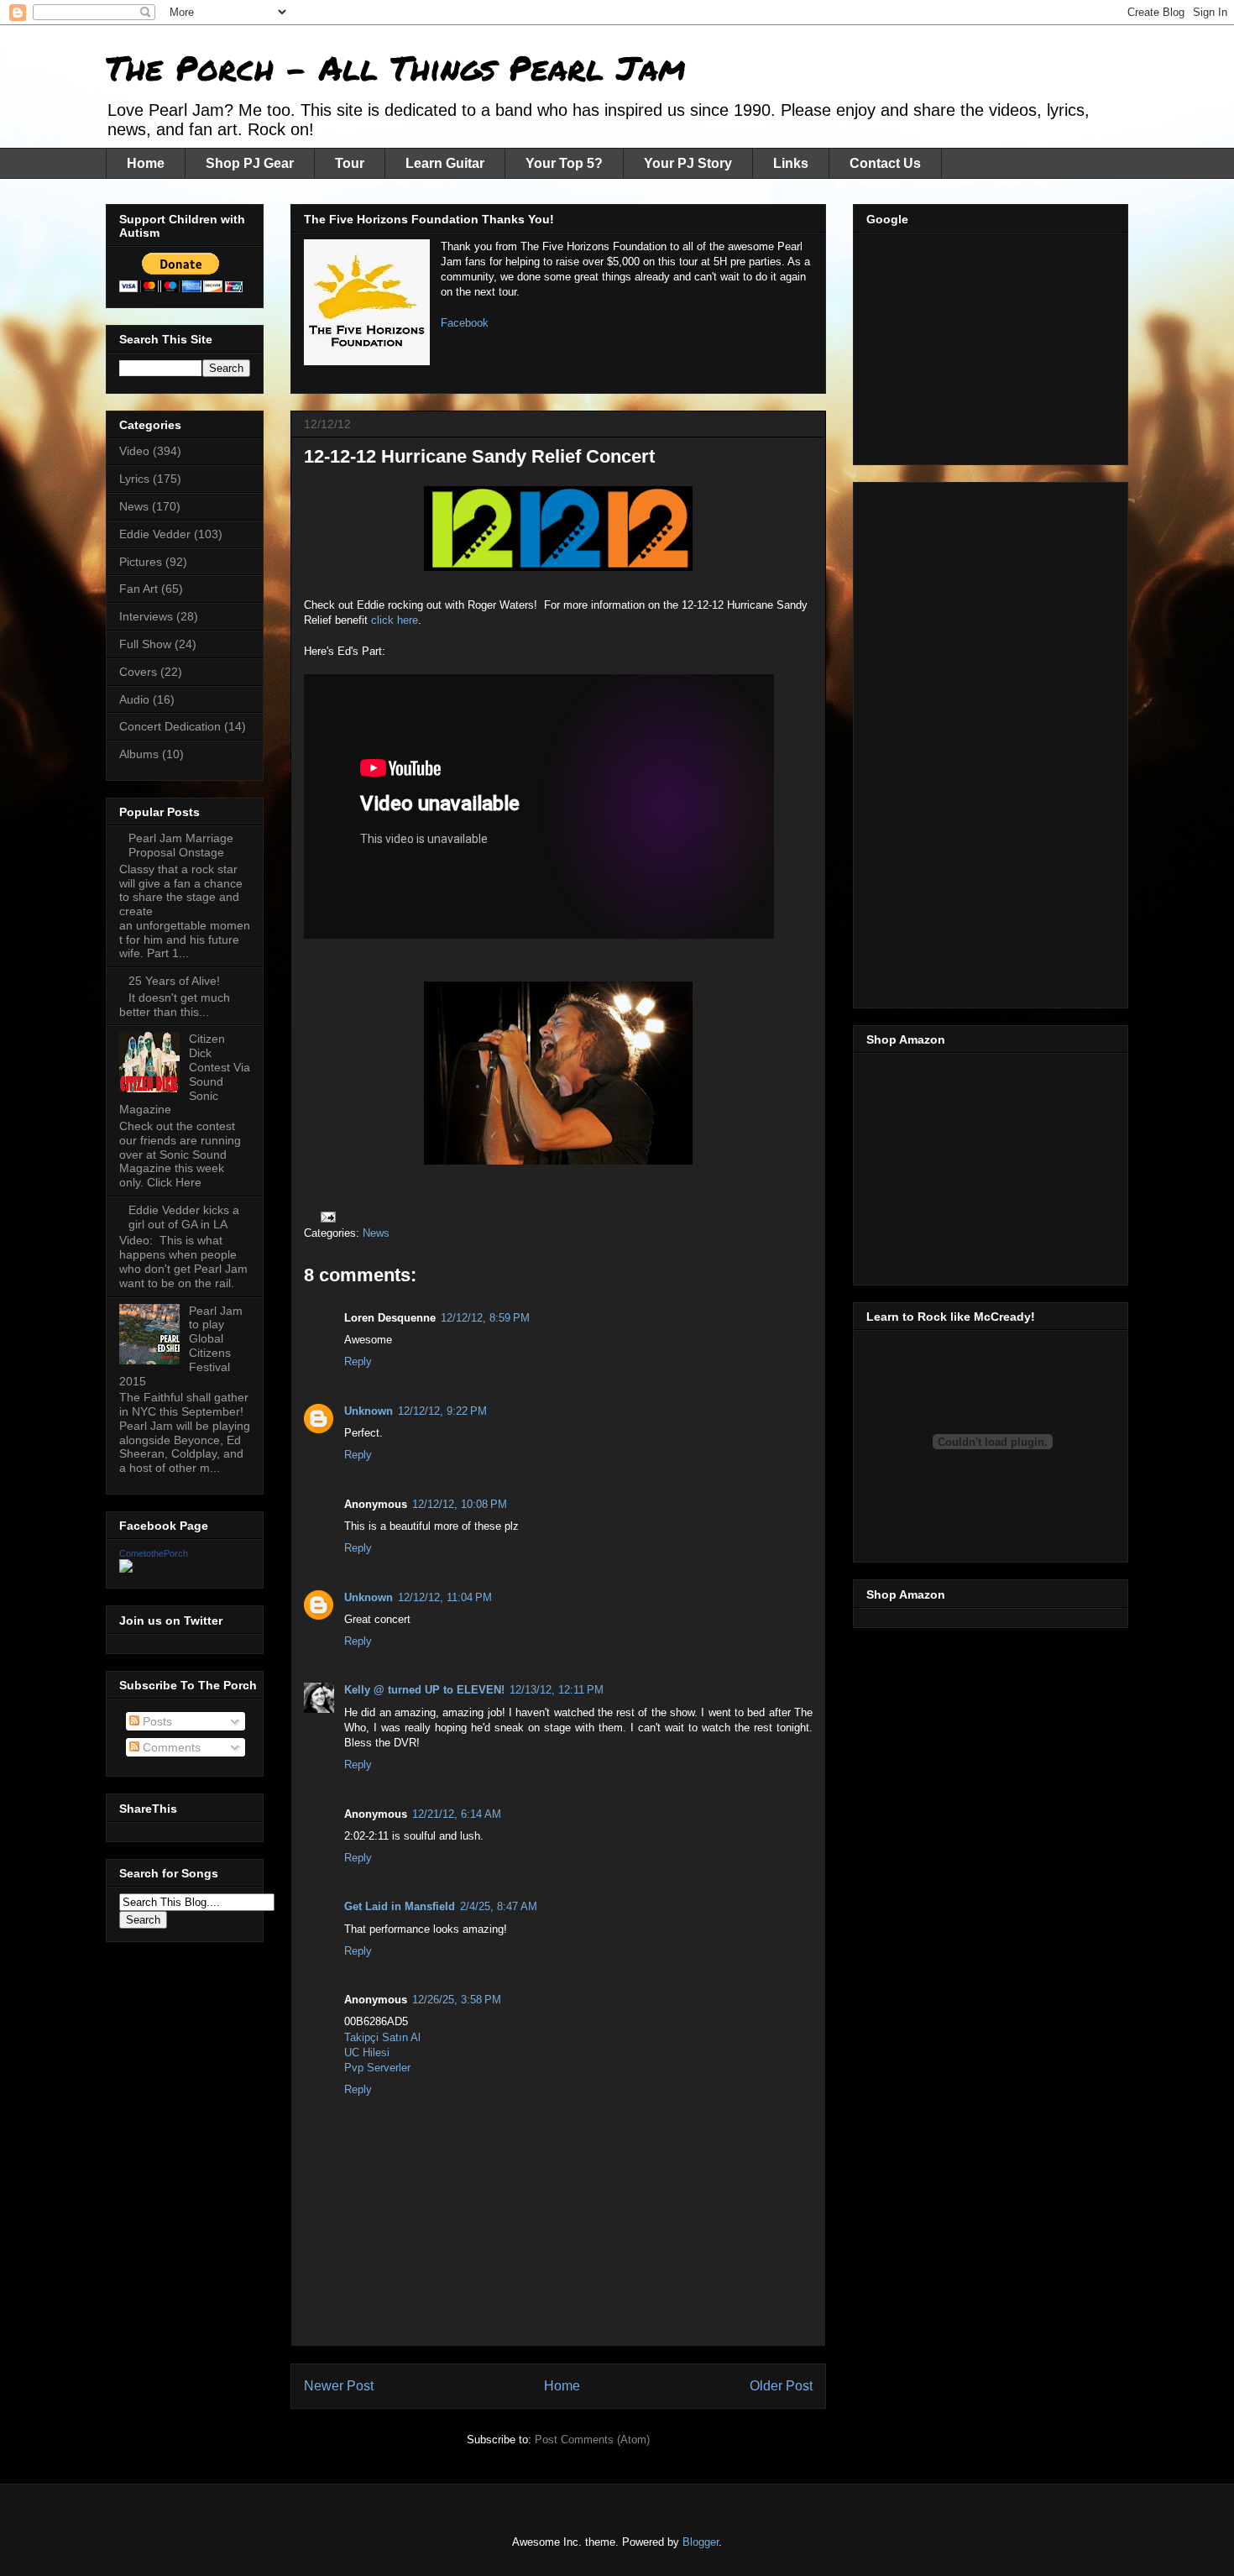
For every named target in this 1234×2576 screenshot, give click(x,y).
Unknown (369, 1411)
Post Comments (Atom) (592, 2440)
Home (146, 163)
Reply (358, 1361)
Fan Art (139, 589)
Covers (138, 672)
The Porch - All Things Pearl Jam (396, 68)
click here (395, 620)
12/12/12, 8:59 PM (485, 1318)
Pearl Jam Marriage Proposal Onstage (181, 845)
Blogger (701, 2542)
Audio (134, 699)
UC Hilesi (367, 2052)
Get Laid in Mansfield (400, 1906)
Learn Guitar (445, 163)
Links (791, 163)
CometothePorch (154, 1553)
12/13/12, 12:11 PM (557, 1690)
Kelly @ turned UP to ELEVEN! (424, 1690)
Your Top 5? (564, 163)
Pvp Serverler (377, 2068)
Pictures (141, 562)
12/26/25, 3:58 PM (457, 2000)
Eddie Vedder (155, 534)
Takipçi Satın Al (382, 2037)
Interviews (146, 616)
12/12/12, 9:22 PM (442, 1411)
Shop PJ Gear (250, 163)
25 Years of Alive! (174, 981)
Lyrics (134, 479)
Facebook (465, 323)
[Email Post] (327, 1216)
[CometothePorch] (126, 1568)
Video (134, 451)
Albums (139, 754)
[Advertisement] (992, 344)
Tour (350, 163)
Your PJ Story (688, 163)
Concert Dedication (170, 726)
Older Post (781, 2386)
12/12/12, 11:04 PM (445, 1597)
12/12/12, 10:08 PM (460, 1504)
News (376, 1233)
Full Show (145, 644)
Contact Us (885, 163)
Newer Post (339, 2386)
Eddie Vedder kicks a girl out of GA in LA (184, 1217)
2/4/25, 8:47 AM (499, 1906)
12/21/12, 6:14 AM (457, 1814)
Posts (156, 1721)
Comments (170, 1747)
